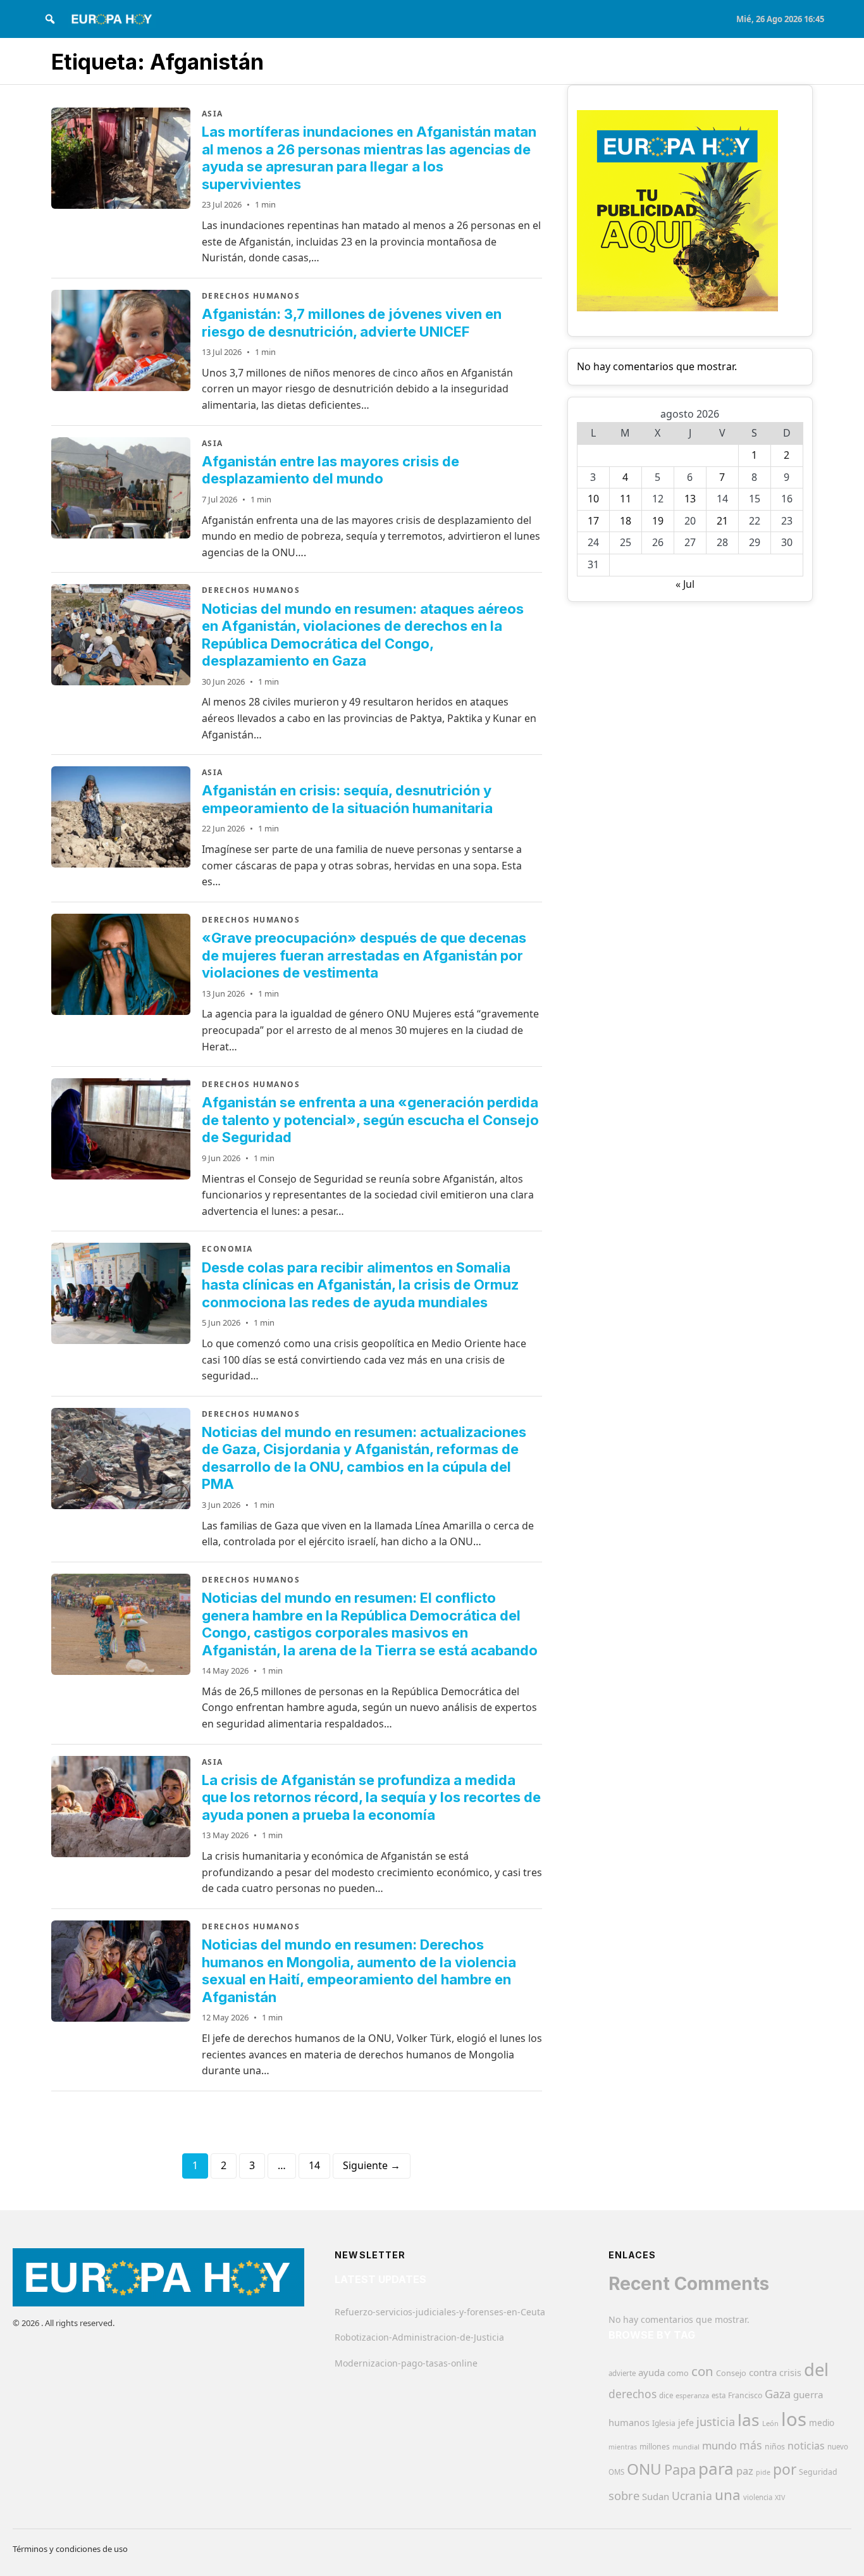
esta (719, 2395)
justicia (716, 2422)
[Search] (50, 19)
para (716, 2468)
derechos (633, 2394)
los (794, 2419)
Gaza (778, 2394)
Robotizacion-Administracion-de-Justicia (419, 2337)
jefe (686, 2423)
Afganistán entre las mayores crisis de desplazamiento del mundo (330, 470)
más (751, 2445)
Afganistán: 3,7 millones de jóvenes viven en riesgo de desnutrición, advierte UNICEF (352, 323)
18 (626, 521)
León (770, 2423)
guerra (808, 2394)
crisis (790, 2373)
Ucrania (692, 2496)
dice (666, 2395)
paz (745, 2471)
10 (593, 499)
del (816, 2369)
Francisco (745, 2395)
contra (763, 2372)
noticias (806, 2446)
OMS (616, 2472)
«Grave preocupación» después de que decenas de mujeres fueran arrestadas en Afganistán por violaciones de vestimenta (364, 955)
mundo (719, 2445)
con (702, 2371)
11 (626, 499)
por (785, 2469)
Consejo (731, 2373)
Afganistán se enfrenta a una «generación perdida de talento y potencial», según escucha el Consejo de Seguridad (370, 1120)
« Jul (685, 584)
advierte (622, 2373)
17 (593, 521)
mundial (686, 2447)
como (678, 2373)
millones (655, 2447)
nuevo (838, 2447)
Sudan (656, 2496)
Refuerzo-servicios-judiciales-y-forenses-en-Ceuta (440, 2312)
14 (314, 2165)
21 (722, 521)
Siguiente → (372, 2165)
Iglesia (664, 2423)
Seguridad (818, 2472)
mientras (623, 2447)
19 (658, 521)
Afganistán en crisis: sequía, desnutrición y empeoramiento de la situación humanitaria (347, 799)
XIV (780, 2498)
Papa (680, 2469)
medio (822, 2423)
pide (763, 2472)
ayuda (651, 2372)
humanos (629, 2422)
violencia (758, 2497)
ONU (644, 2469)
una (728, 2495)
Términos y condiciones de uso (70, 2549)
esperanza (692, 2395)
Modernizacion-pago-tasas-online (406, 2363)
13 (690, 499)
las (749, 2420)
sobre (624, 2495)
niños (775, 2447)
